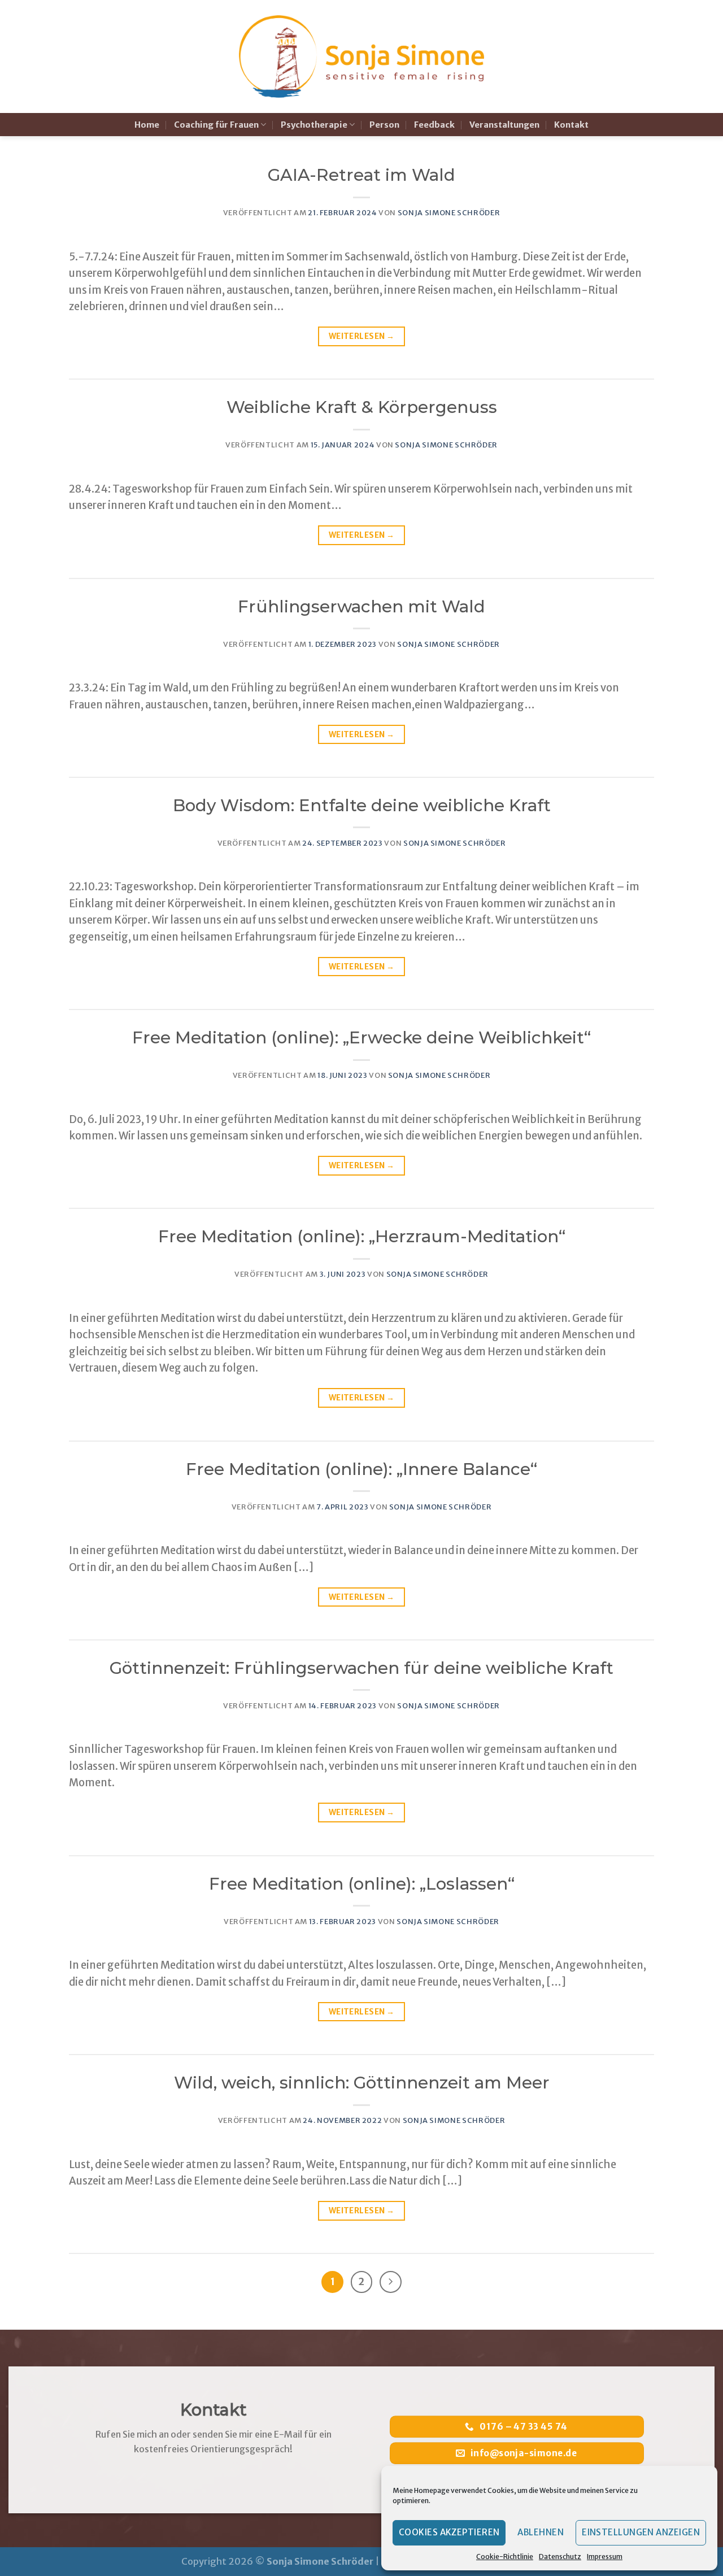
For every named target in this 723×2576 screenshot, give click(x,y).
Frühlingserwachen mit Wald (361, 606)
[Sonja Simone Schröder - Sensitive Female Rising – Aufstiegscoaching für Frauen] (362, 57)
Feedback (434, 125)
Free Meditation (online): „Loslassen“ (362, 1884)
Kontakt (571, 125)
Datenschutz (560, 2557)
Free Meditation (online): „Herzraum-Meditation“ (362, 1236)
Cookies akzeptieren (449, 2532)
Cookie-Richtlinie (505, 2557)
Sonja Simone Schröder (449, 213)
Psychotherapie (314, 125)
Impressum (605, 2557)
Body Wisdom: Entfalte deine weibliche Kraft (362, 805)
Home (147, 125)
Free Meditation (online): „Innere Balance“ (361, 1469)
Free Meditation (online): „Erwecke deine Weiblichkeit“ (361, 1037)
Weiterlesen (361, 336)
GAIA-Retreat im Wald (361, 175)
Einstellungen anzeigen (641, 2532)
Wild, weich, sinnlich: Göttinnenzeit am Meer (362, 2083)
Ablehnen (541, 2532)
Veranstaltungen (504, 125)
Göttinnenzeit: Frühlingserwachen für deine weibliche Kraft (361, 1668)
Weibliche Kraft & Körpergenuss (362, 407)
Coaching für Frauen (216, 125)
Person (384, 125)
